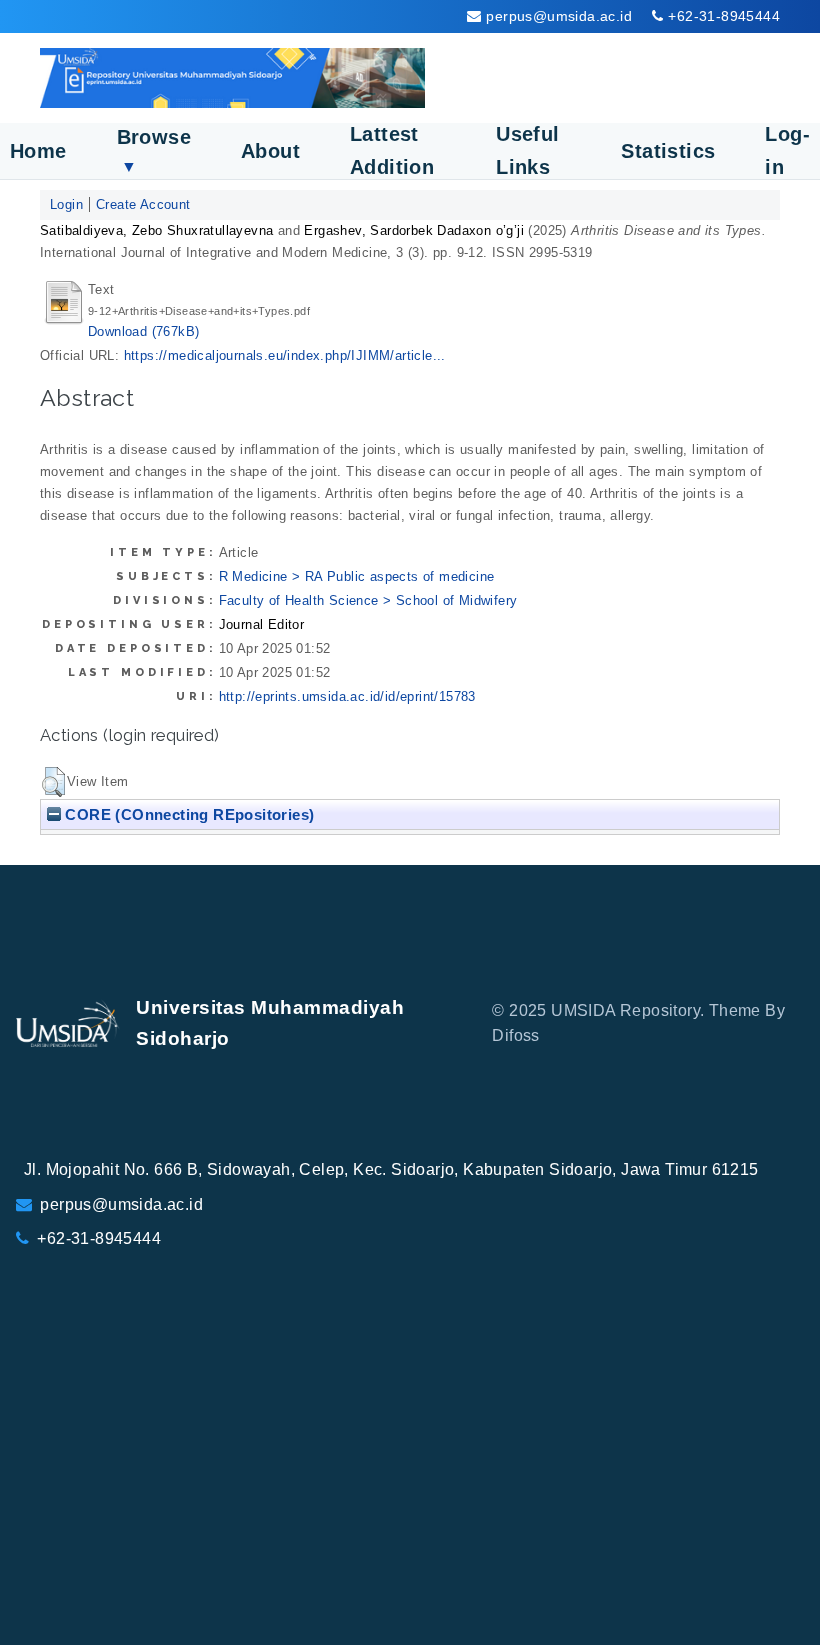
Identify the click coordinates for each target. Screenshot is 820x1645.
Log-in (787, 150)
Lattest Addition (392, 150)
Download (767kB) (143, 331)
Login (66, 204)
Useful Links (527, 150)
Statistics (668, 151)
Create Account (143, 204)
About (270, 151)
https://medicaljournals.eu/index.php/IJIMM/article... (285, 355)
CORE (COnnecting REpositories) (187, 814)
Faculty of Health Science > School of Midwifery (368, 600)
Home (38, 151)
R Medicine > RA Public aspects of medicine (357, 576)
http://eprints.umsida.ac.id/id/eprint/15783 (347, 696)
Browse (154, 150)
